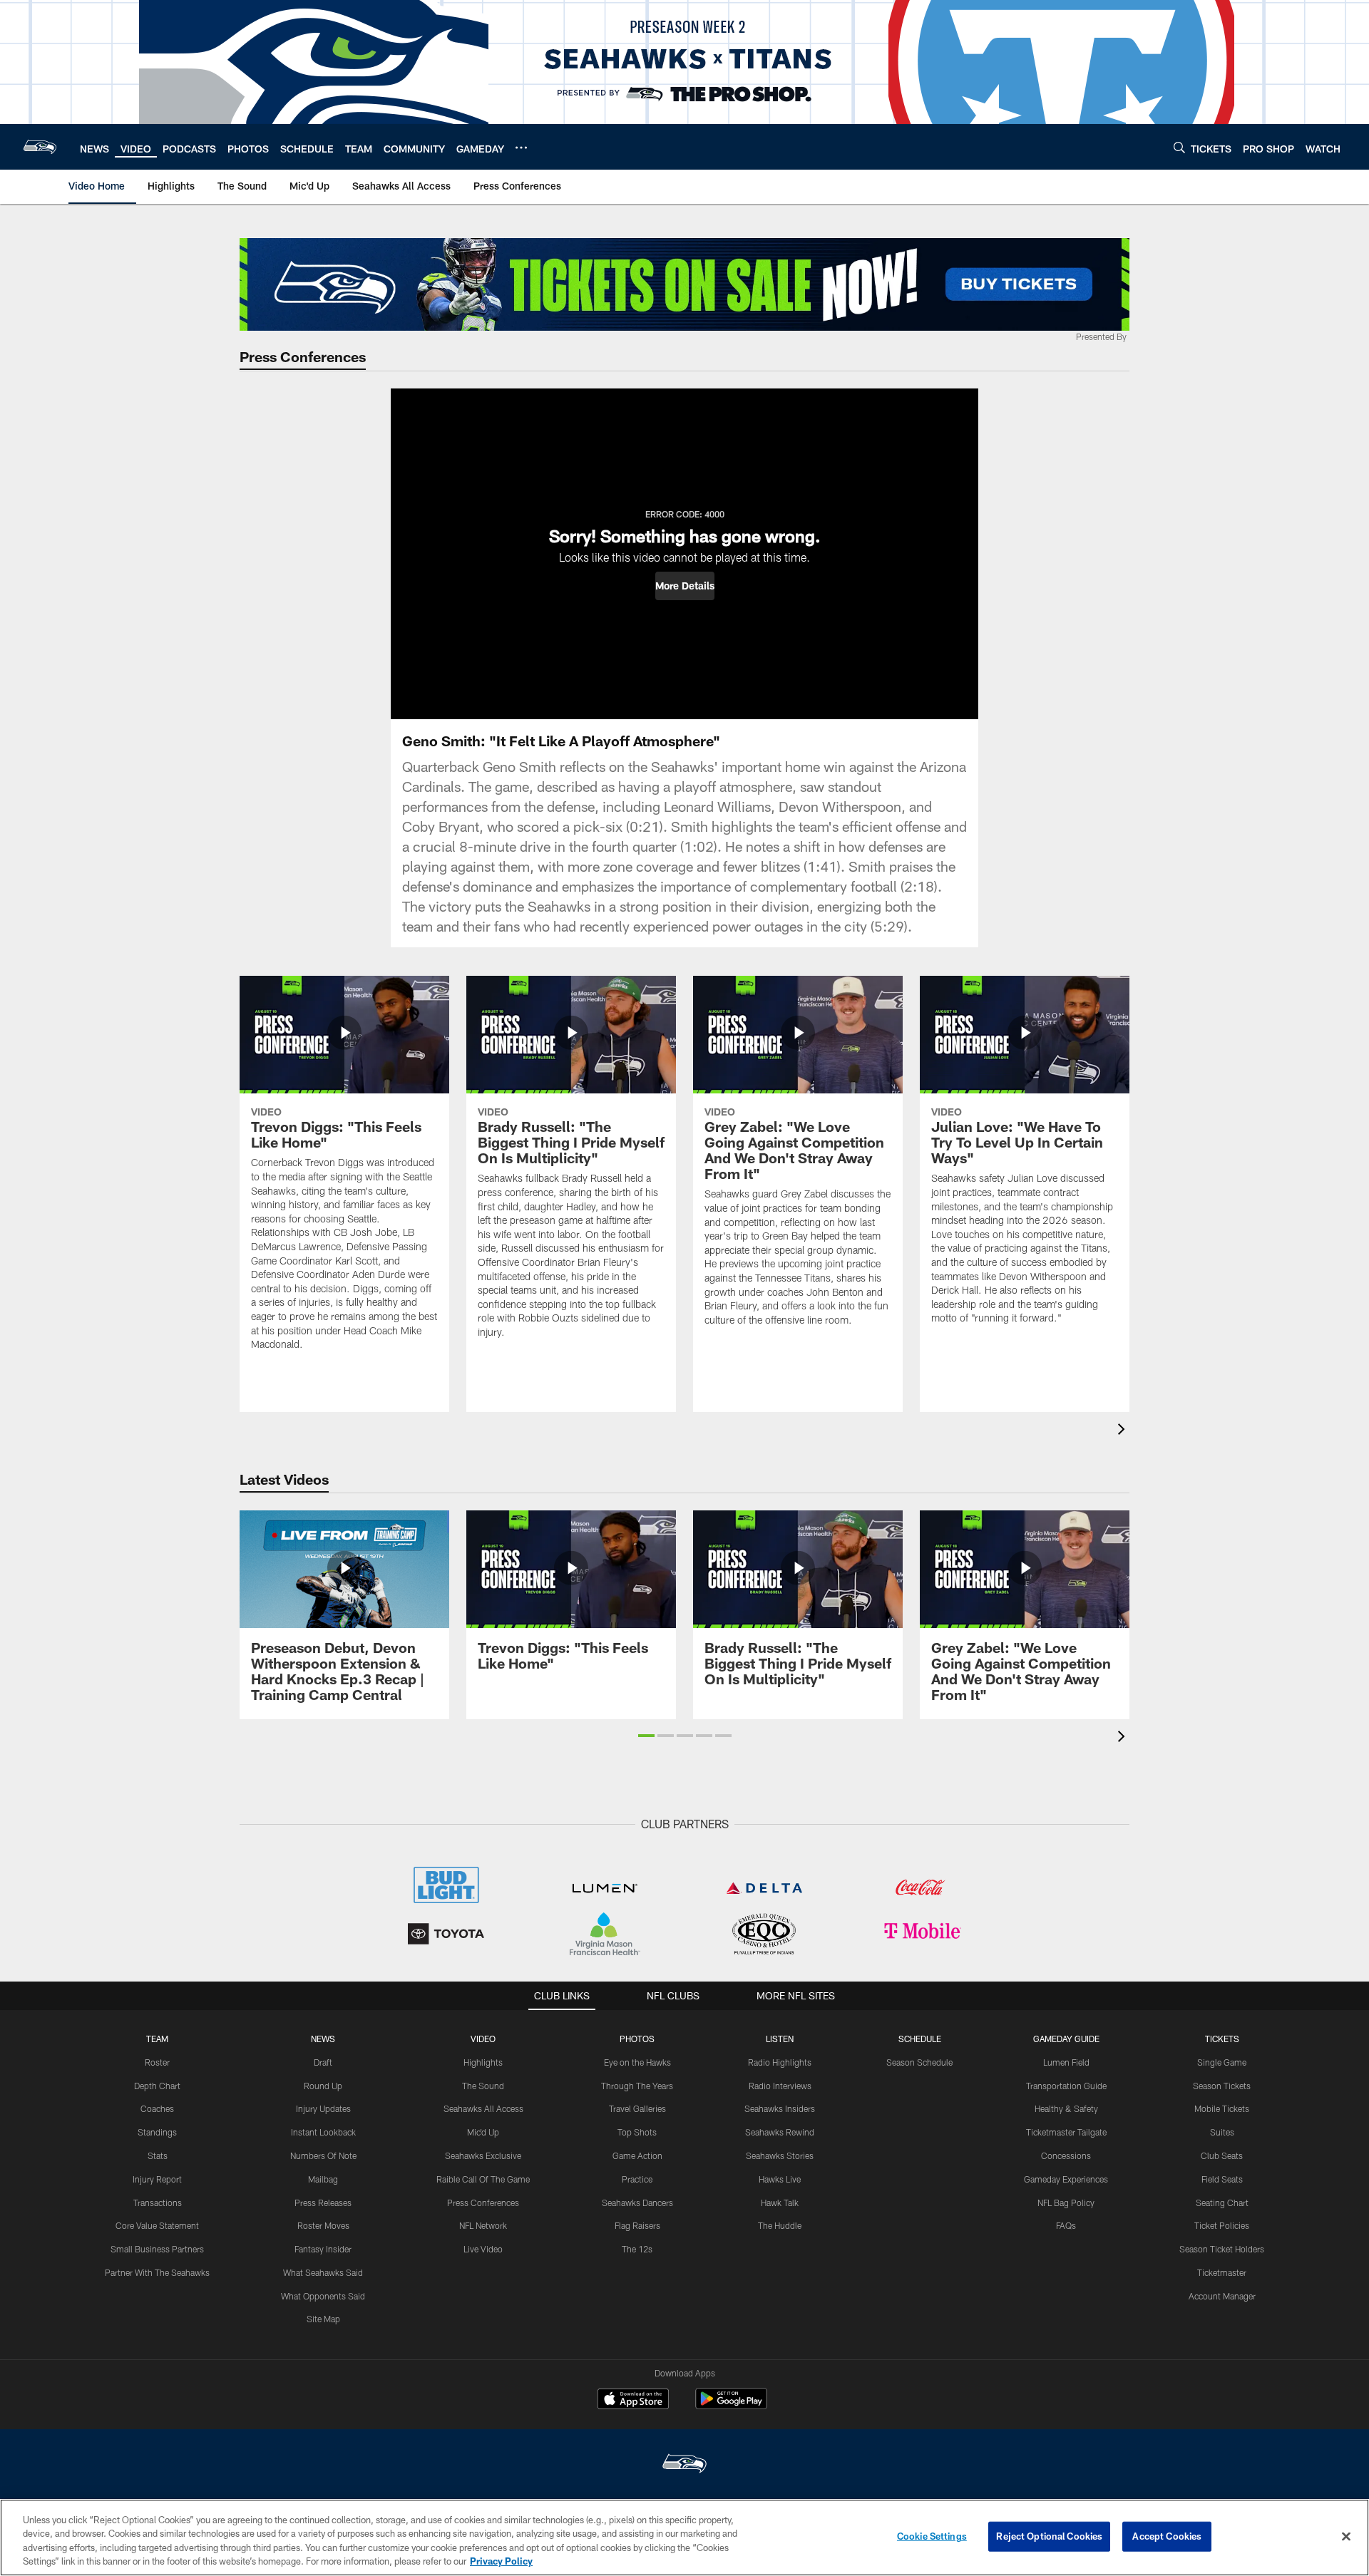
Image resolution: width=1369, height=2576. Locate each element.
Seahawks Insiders (780, 2108)
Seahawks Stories (780, 2155)
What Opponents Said (323, 2296)
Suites (1222, 2132)
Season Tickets (1222, 2086)
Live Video (483, 2249)
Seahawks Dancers (637, 2203)
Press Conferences (483, 2203)
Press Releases (323, 2203)
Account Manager (1222, 2296)
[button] (685, 586)
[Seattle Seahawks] (684, 2465)
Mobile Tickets (1222, 2108)
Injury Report (157, 2179)
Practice (637, 2179)
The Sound (483, 2086)
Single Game (1222, 2062)
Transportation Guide (1066, 2086)
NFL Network (483, 2225)
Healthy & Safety (1066, 2108)
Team (157, 2039)
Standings (157, 2132)
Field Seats (1222, 2179)
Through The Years (637, 2086)
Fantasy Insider (323, 2249)
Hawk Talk (780, 2203)
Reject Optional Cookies (1049, 2536)
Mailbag (323, 2179)
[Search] (1179, 147)
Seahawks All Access (483, 2108)
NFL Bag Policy (1066, 2203)
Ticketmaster (1222, 2272)
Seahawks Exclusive (483, 2155)
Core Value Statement (157, 2225)
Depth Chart (157, 2086)
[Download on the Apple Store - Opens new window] (633, 2401)
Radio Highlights (780, 2062)
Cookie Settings (932, 2536)
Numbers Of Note (323, 2155)
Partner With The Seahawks (157, 2272)
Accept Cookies (1167, 2536)
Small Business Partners (157, 2249)
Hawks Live (780, 2179)
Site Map (323, 2319)
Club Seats (1222, 2155)
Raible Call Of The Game (483, 2179)
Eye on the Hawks (637, 2062)
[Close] (1346, 2536)
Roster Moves (323, 2225)
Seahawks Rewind (780, 2132)
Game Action (637, 2155)
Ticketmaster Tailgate (1066, 2132)
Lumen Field (1066, 2062)
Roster (157, 2062)
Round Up (323, 2086)
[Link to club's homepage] (40, 147)
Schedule (920, 2039)
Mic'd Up (483, 2132)
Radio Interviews (780, 2086)
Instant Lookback (323, 2132)
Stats (158, 2155)
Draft (323, 2062)
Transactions (158, 2203)
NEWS (323, 2039)
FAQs (1066, 2225)
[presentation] (1124, 1431)
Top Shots (637, 2132)
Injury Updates (323, 2108)
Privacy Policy (501, 2561)
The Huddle (780, 2225)
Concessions (1066, 2155)
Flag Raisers (637, 2225)
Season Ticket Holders (1222, 2249)
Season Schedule (919, 2062)
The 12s (637, 2249)
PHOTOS (637, 2039)
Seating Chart (1222, 2203)
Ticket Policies (1222, 2225)
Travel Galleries (637, 2108)
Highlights (483, 2062)
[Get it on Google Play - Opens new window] (731, 2406)
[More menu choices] (521, 148)
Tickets (1222, 2039)
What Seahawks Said (323, 2272)
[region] (684, 2538)
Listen (780, 2039)
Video (483, 2039)
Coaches (157, 2108)
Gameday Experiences (1066, 2179)
